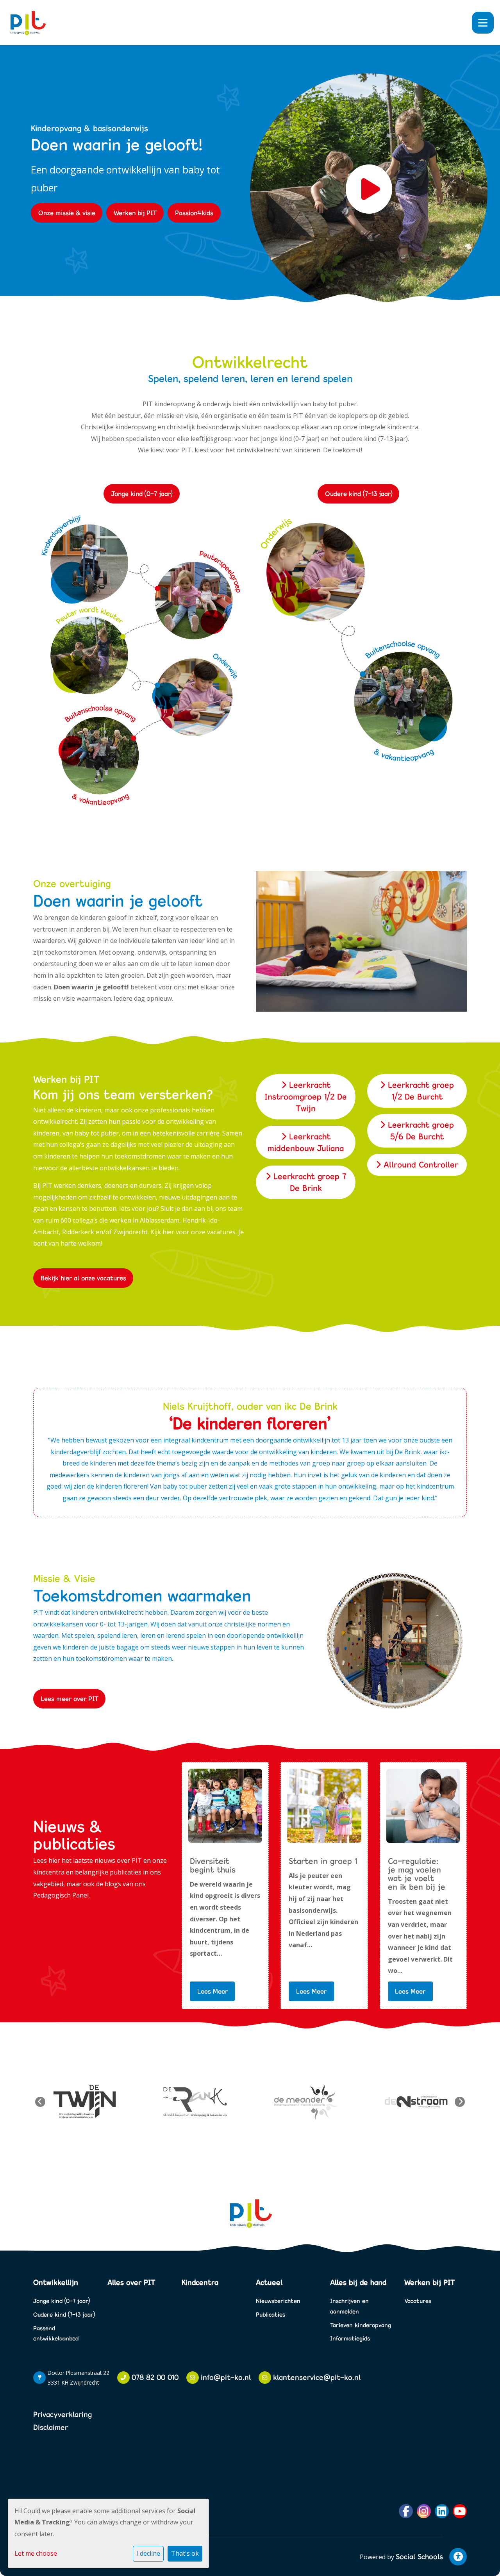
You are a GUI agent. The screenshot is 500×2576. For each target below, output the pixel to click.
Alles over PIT (131, 2282)
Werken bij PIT (135, 213)
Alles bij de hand (358, 2282)
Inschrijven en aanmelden (349, 2306)
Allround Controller (420, 1165)
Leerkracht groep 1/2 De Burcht (420, 1091)
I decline (148, 2553)
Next (460, 2102)
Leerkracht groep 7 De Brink (308, 1182)
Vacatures (418, 2301)
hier (168, 1232)
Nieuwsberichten (278, 2301)
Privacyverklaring (62, 2414)
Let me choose (36, 2553)
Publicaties (271, 2314)
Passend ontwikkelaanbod (56, 2333)
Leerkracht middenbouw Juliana (306, 1142)
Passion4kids (194, 213)
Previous (40, 2102)
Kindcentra (200, 2282)
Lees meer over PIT (70, 1699)
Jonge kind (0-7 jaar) (142, 494)
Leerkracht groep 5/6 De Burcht (420, 1131)
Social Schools (419, 2556)
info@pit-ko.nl (226, 2377)
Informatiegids (350, 2338)
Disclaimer (51, 2427)
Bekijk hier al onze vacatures (83, 1278)
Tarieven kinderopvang (361, 2325)
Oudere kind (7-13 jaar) (359, 494)
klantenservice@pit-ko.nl (317, 2377)
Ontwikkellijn (56, 2282)
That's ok (185, 2553)
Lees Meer (212, 1991)
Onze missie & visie (67, 213)
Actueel (269, 2282)
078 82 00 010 (155, 2377)
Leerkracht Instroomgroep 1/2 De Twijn (306, 1097)
